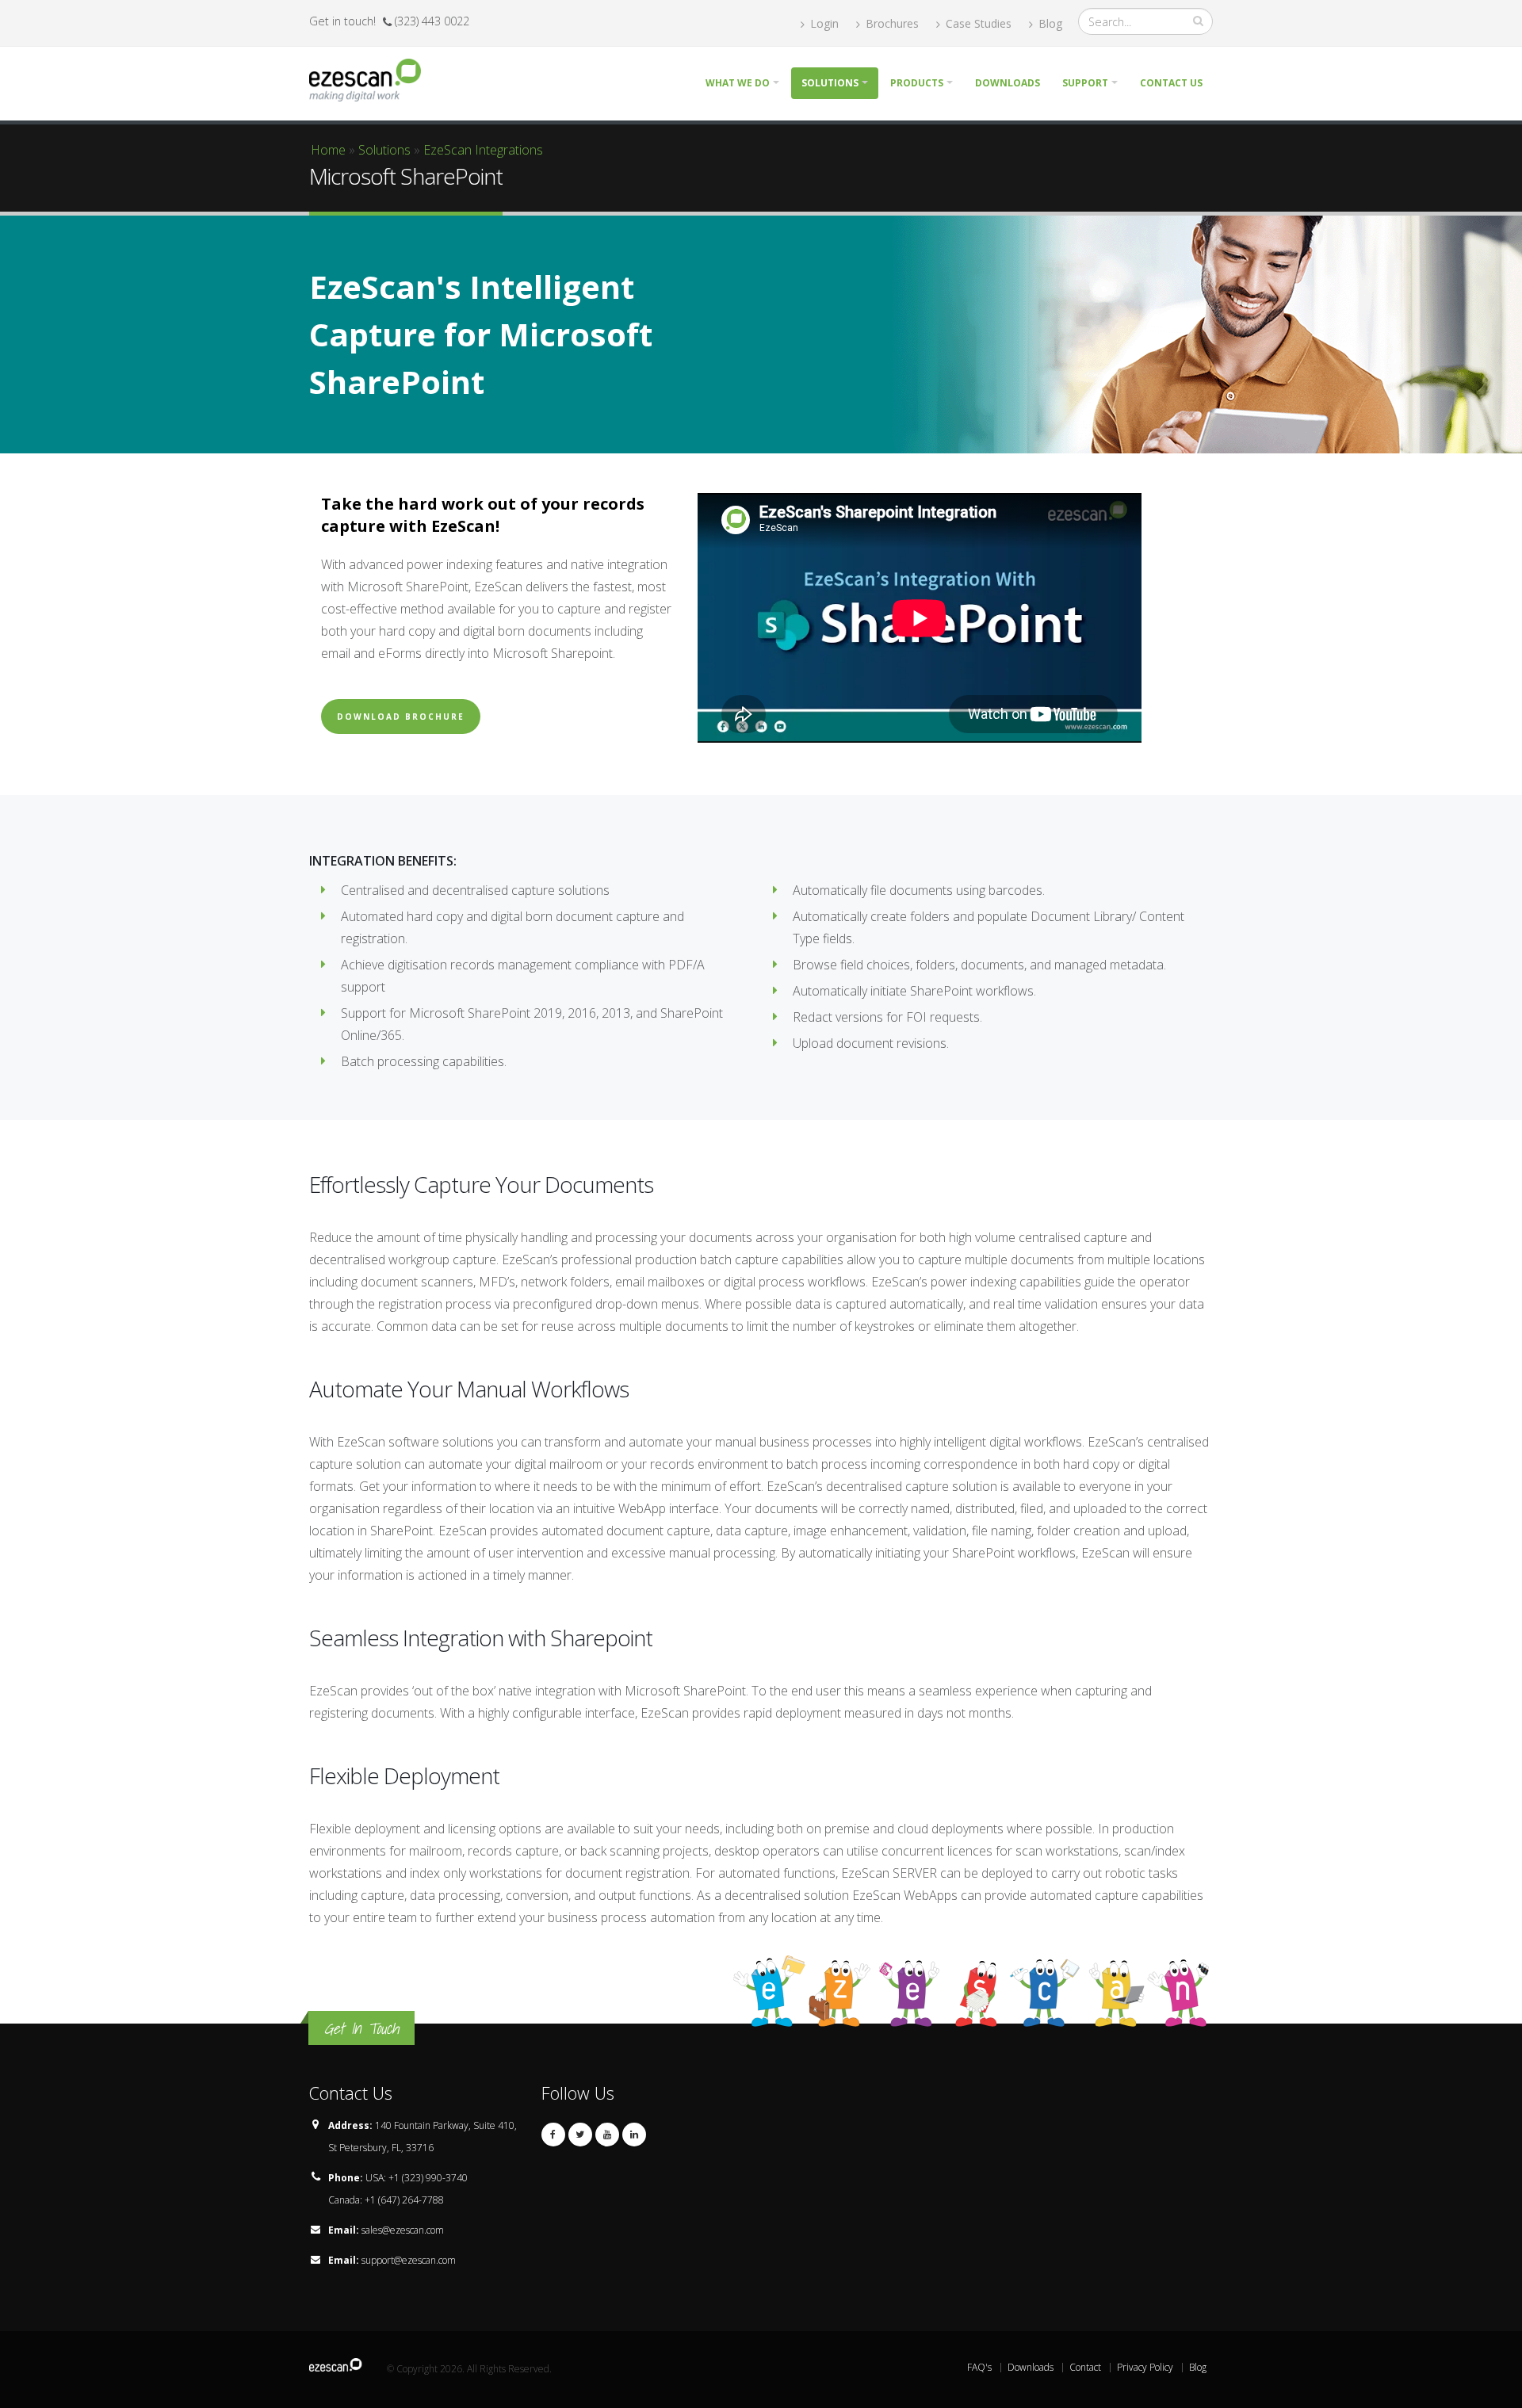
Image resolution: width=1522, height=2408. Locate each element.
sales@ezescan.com (403, 2230)
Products (917, 83)
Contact (1085, 2367)
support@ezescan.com (409, 2260)
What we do (738, 83)
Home (328, 150)
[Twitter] (580, 2135)
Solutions (830, 83)
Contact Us (1171, 83)
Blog (1049, 23)
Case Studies (977, 23)
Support (1085, 83)
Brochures (891, 23)
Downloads (1008, 83)
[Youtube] (607, 2135)
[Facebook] (553, 2135)
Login (823, 23)
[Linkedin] (634, 2135)
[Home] (371, 78)
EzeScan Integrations (483, 150)
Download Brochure (401, 717)
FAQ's (979, 2367)
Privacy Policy (1145, 2367)
